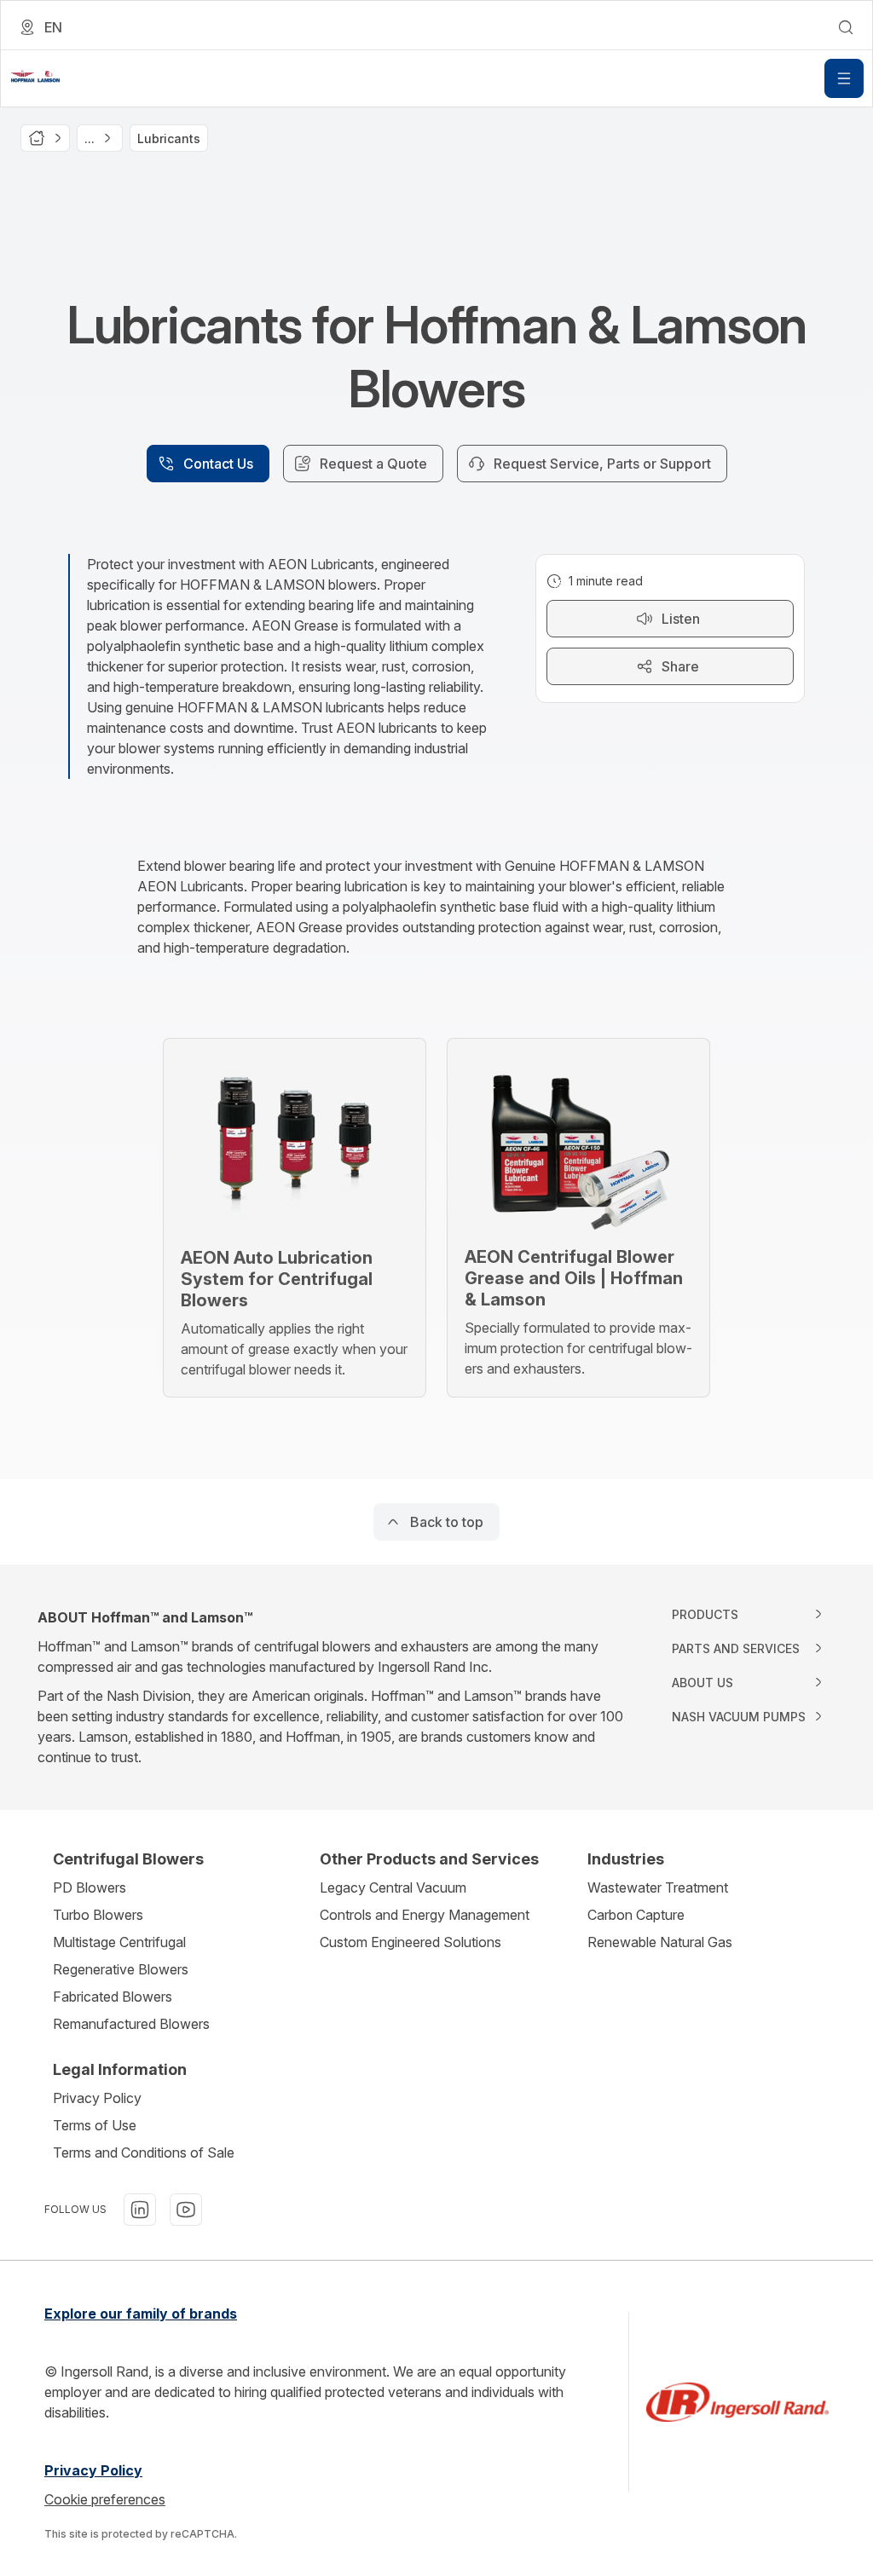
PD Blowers (90, 1887)
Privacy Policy (97, 2098)
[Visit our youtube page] (186, 2210)
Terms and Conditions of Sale (144, 2152)
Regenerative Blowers (121, 1969)
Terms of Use (95, 2125)
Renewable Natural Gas (660, 1942)
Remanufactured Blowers (131, 2024)
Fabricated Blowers (113, 1997)
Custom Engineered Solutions (410, 1942)
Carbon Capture (636, 1915)
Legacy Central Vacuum (393, 1887)
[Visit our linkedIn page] (140, 2210)
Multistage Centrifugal (119, 1942)
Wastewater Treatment (658, 1887)
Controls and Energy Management (425, 1915)
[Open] (844, 78)
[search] (846, 27)
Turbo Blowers (98, 1915)
